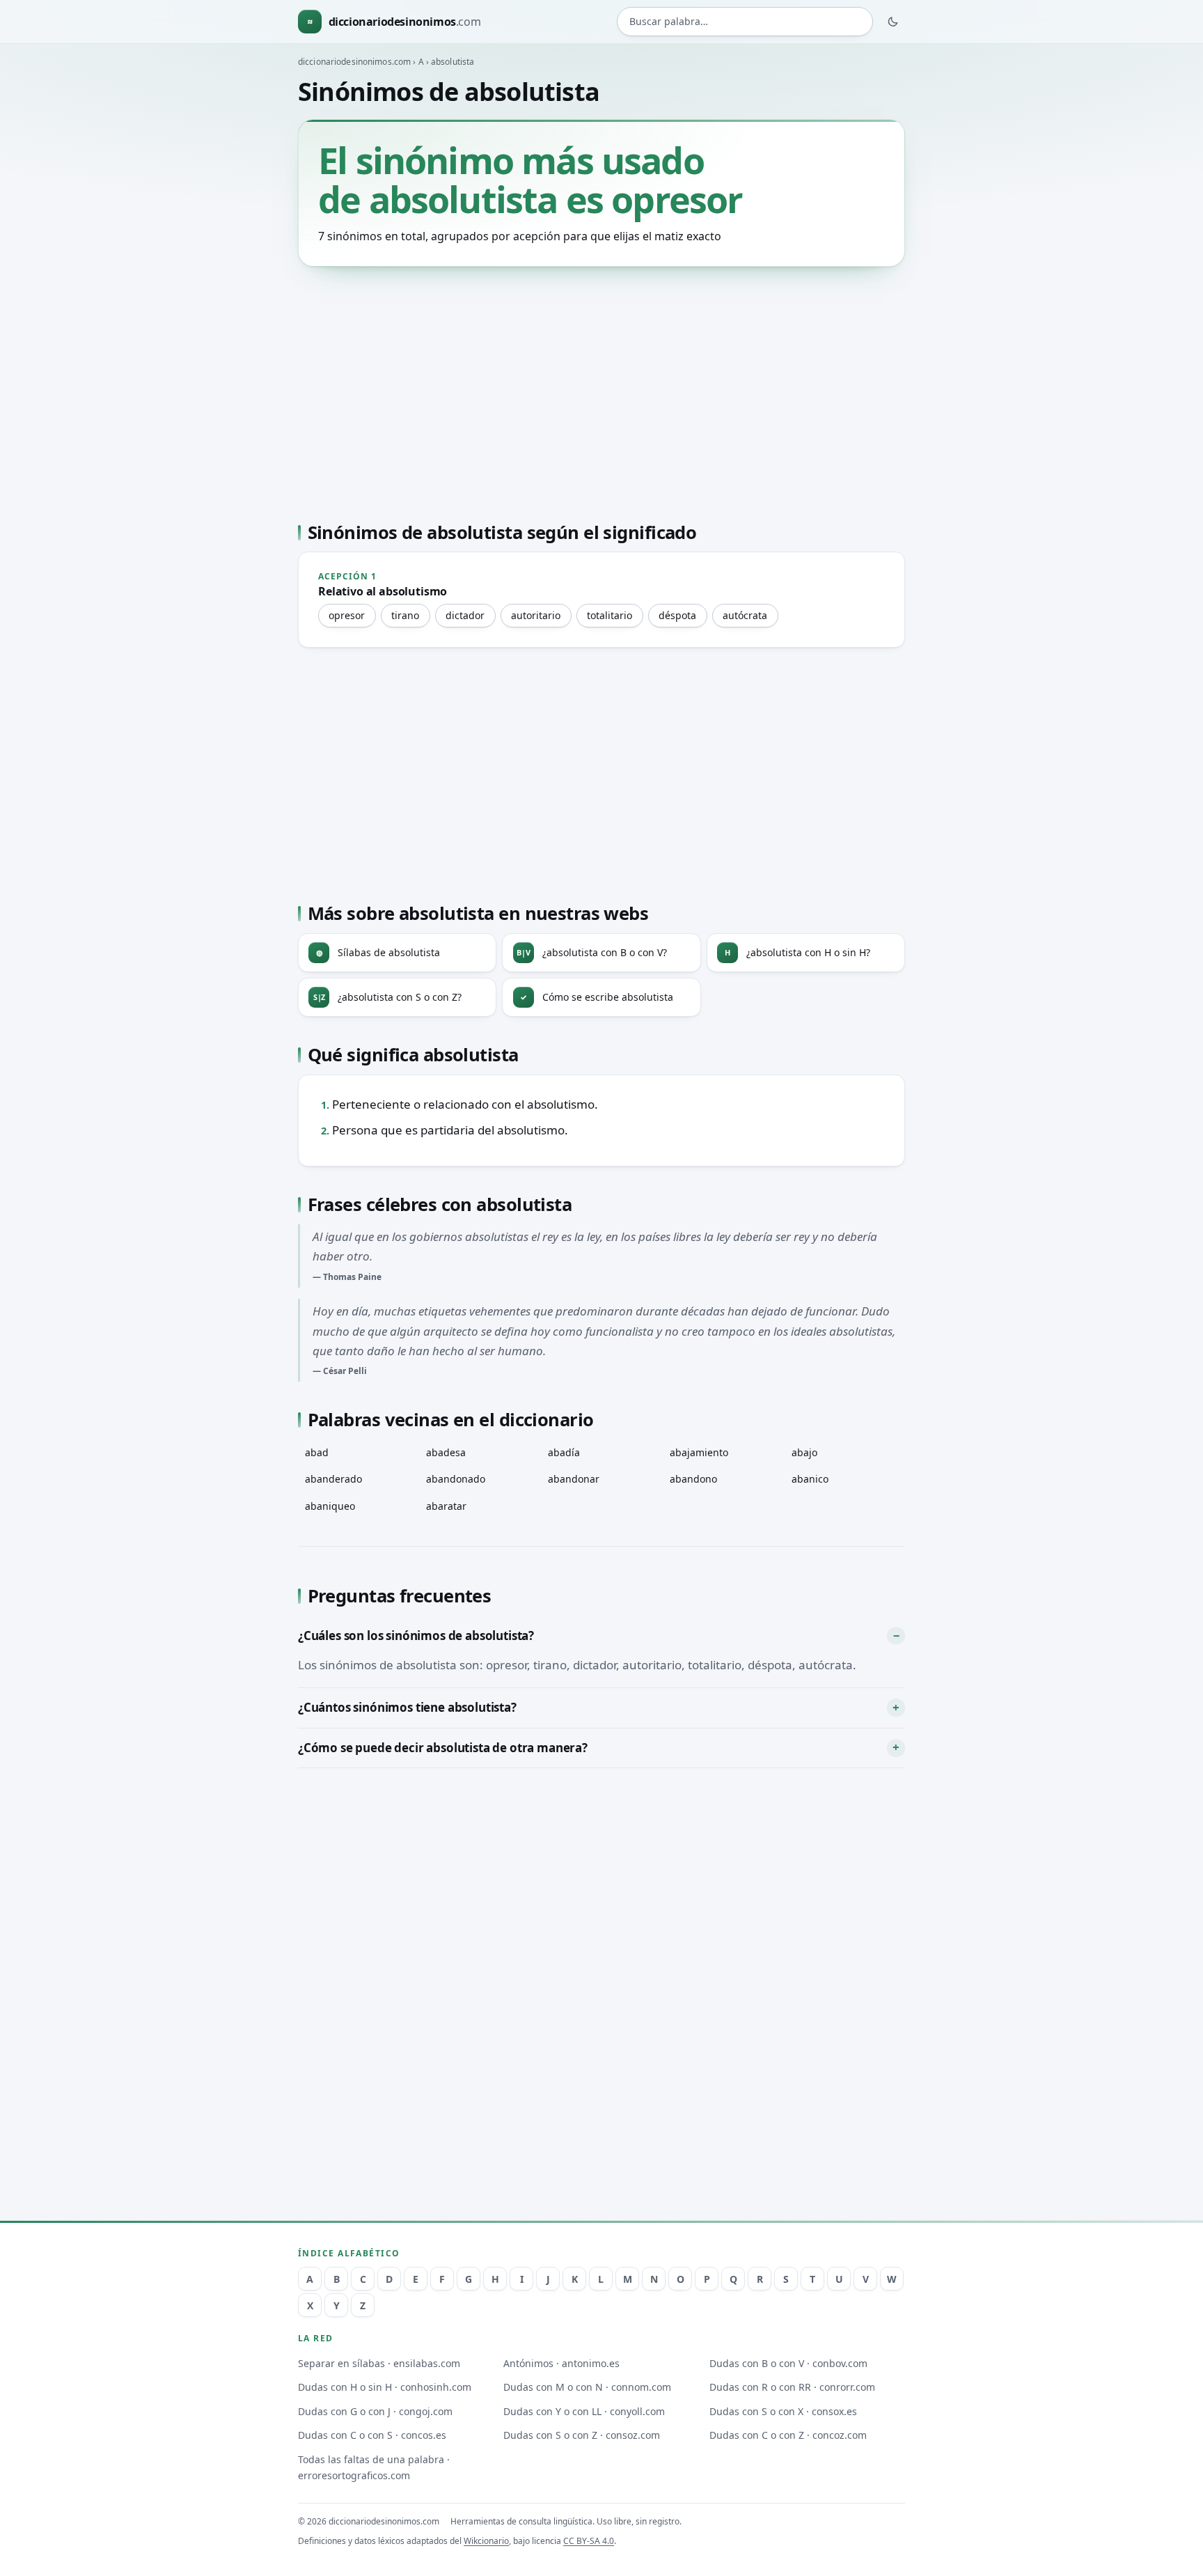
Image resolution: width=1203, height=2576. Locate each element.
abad (317, 1452)
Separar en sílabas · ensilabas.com (379, 2363)
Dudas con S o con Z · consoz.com (582, 2435)
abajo (804, 1452)
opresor (347, 615)
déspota (677, 615)
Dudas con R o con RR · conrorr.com (792, 2387)
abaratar (446, 1506)
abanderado (333, 1479)
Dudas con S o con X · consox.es (783, 2411)
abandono (693, 1479)
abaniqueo (330, 1506)
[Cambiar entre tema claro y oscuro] (893, 22)
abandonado (456, 1479)
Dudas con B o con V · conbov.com (788, 2363)
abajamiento (699, 1452)
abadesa (446, 1452)
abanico (810, 1479)
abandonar (574, 1479)
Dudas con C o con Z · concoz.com (788, 2435)
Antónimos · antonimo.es (561, 2363)
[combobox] (745, 22)
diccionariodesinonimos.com (354, 62)
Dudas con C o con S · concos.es (372, 2435)
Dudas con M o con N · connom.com (587, 2387)
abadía (564, 1452)
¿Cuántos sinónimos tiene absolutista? (407, 1707)
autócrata (745, 615)
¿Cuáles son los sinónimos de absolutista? (416, 1636)
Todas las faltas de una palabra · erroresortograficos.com (374, 2467)
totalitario (610, 615)
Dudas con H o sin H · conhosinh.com (385, 2387)
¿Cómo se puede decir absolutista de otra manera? (443, 1748)
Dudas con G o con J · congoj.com (375, 2411)
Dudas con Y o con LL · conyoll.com (584, 2411)
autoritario (536, 615)
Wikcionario (486, 2541)
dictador (465, 615)
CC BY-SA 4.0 (589, 2541)
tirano (405, 615)
